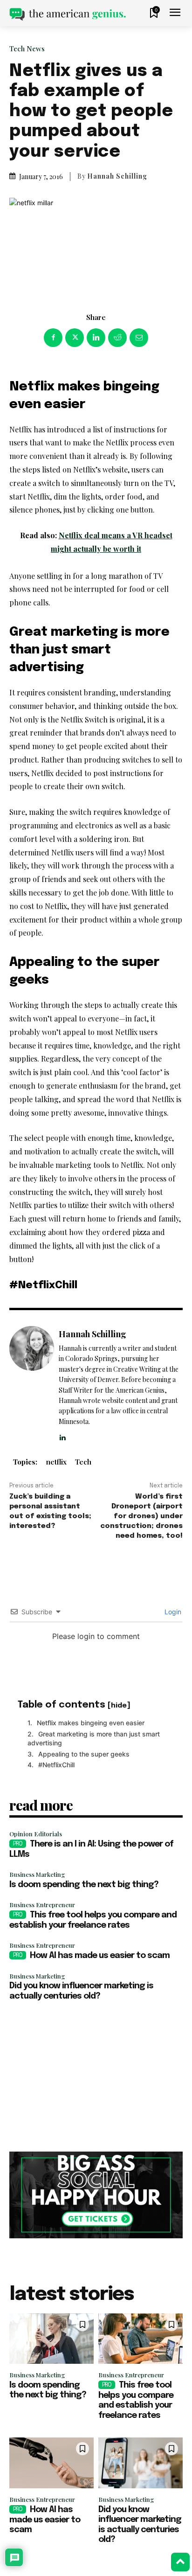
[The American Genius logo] (68, 14)
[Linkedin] (96, 338)
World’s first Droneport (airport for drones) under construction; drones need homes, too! (141, 1516)
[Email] (139, 338)
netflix (56, 1462)
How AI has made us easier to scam (100, 1956)
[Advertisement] (96, 2077)
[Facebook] (53, 338)
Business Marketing (37, 1874)
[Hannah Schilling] (32, 1384)
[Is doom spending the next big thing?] (51, 2339)
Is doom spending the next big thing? (84, 1885)
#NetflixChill (56, 1765)
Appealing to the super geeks (84, 1754)
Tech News (27, 49)
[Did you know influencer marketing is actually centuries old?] (141, 2463)
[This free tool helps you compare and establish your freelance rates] (141, 2339)
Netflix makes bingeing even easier (91, 1723)
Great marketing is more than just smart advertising (94, 1739)
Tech (83, 1462)
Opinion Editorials (36, 1834)
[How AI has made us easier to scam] (51, 2463)
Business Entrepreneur (42, 1905)
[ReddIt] (117, 338)
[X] (75, 338)
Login (172, 1612)
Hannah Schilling (117, 176)
